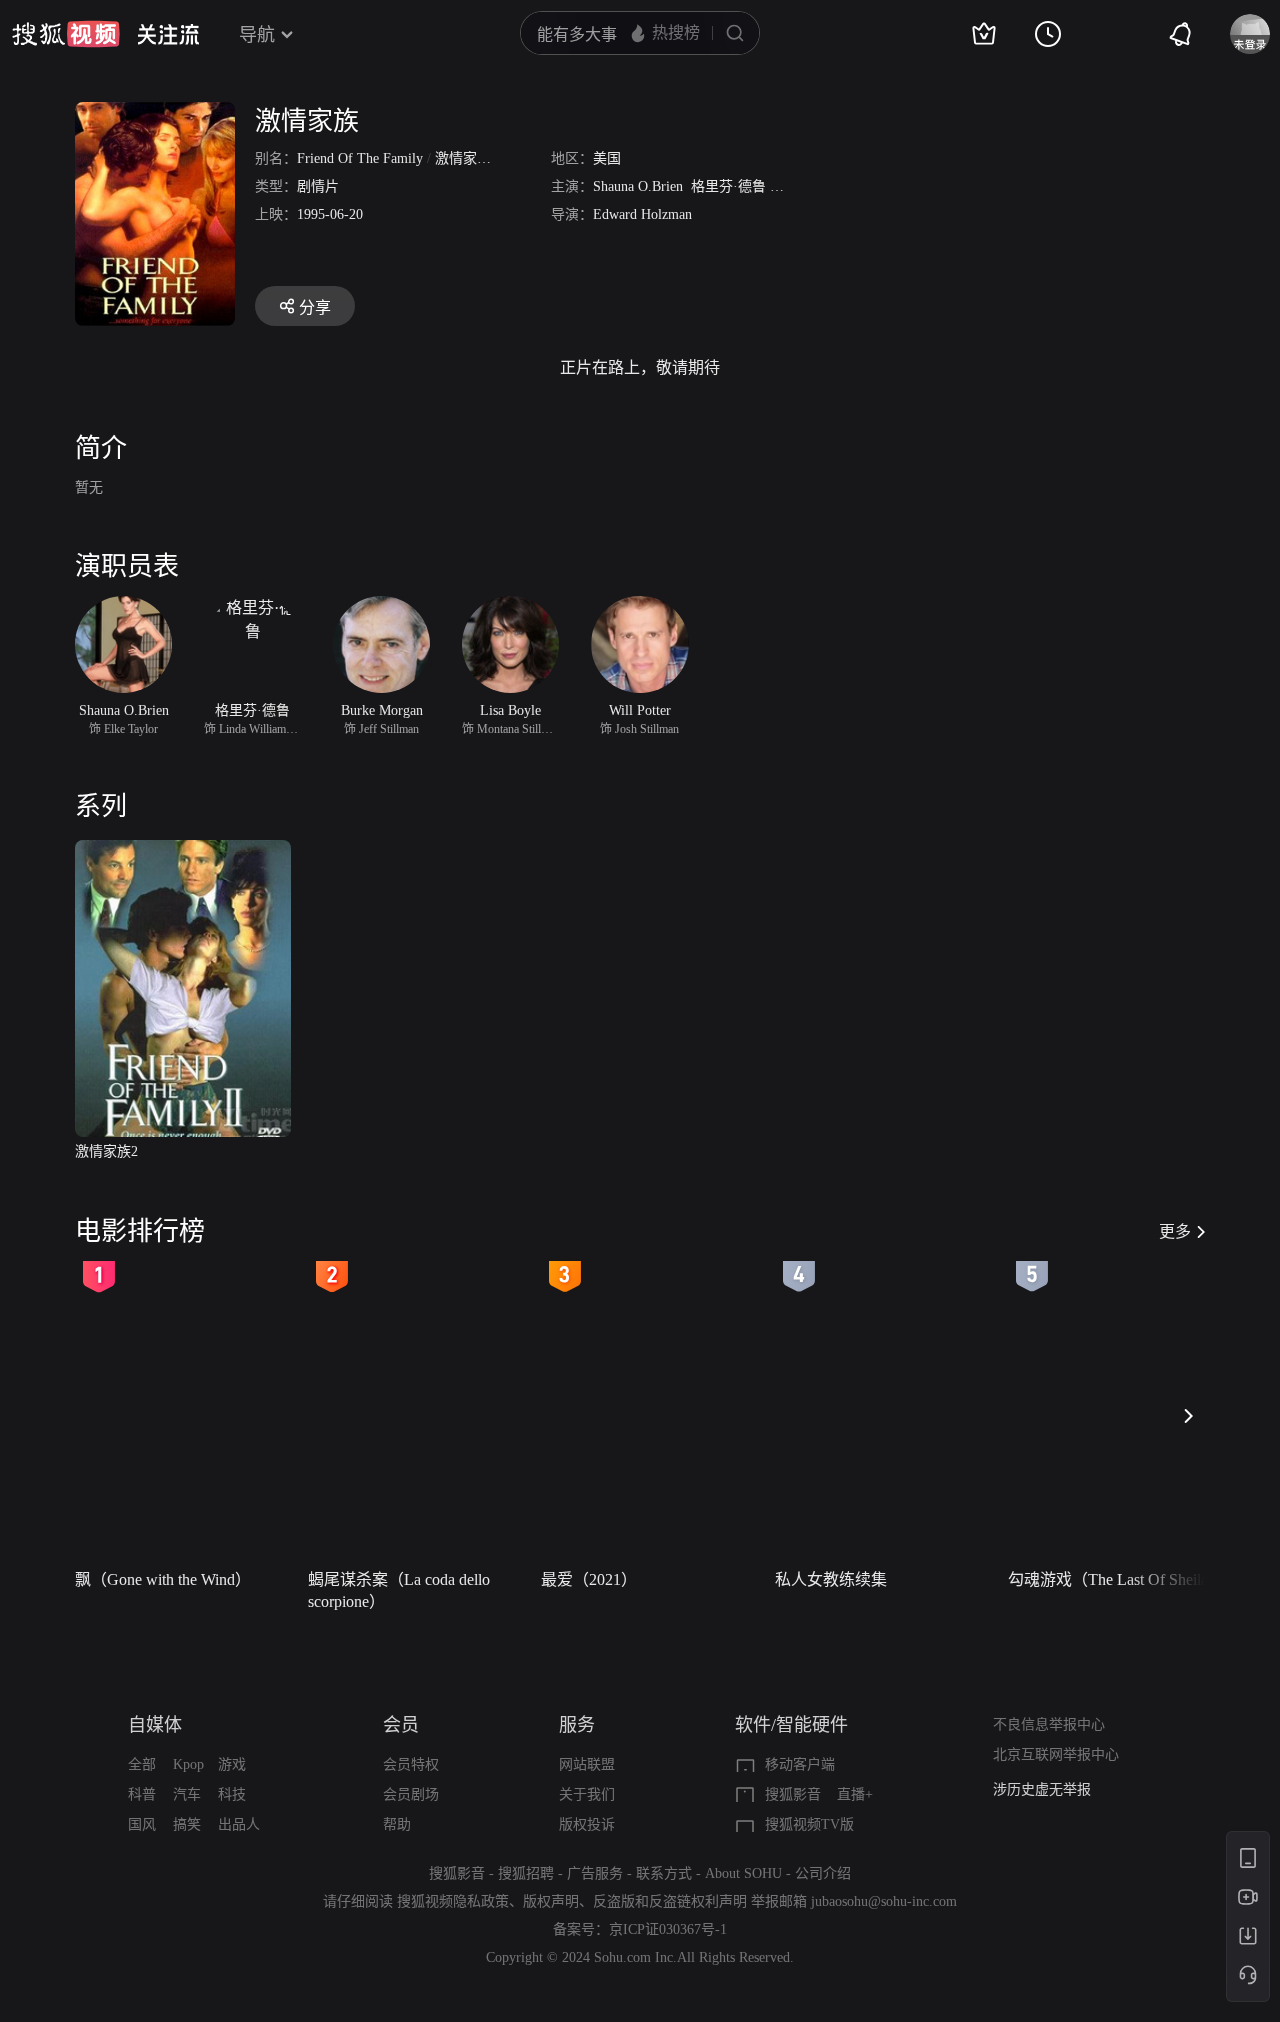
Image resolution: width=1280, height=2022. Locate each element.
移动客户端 (800, 1764)
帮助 (397, 1824)
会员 (401, 1725)
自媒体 (155, 1725)
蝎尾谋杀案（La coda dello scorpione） (399, 1590)
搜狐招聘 (526, 1873)
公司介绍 (823, 1873)
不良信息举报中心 (1049, 1724)
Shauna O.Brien (638, 186)
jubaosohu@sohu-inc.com (884, 1901)
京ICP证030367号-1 (668, 1929)
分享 (315, 307)
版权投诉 (587, 1824)
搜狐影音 (793, 1794)
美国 (607, 158)
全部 (142, 1764)
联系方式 (664, 1873)
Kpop (188, 1764)
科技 (232, 1794)
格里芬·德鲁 (728, 186)
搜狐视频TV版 (809, 1824)
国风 (142, 1824)
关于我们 (587, 1794)
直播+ (855, 1794)
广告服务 (595, 1873)
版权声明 (551, 1901)
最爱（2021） (589, 1579)
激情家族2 (106, 1151)
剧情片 (318, 186)
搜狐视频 (66, 34)
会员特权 (411, 1764)
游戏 (232, 1764)
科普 (142, 1794)
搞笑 (187, 1824)
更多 (1175, 1231)
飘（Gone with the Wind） (163, 1579)
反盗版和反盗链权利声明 (670, 1901)
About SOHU (743, 1873)
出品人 (239, 1824)
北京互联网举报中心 (1056, 1754)
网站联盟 (587, 1764)
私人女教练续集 (831, 1579)
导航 (257, 35)
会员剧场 (411, 1794)
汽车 (187, 1794)
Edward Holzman (642, 214)
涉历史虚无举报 (1042, 1789)
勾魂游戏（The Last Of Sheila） (1116, 1579)
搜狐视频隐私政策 (453, 1901)
